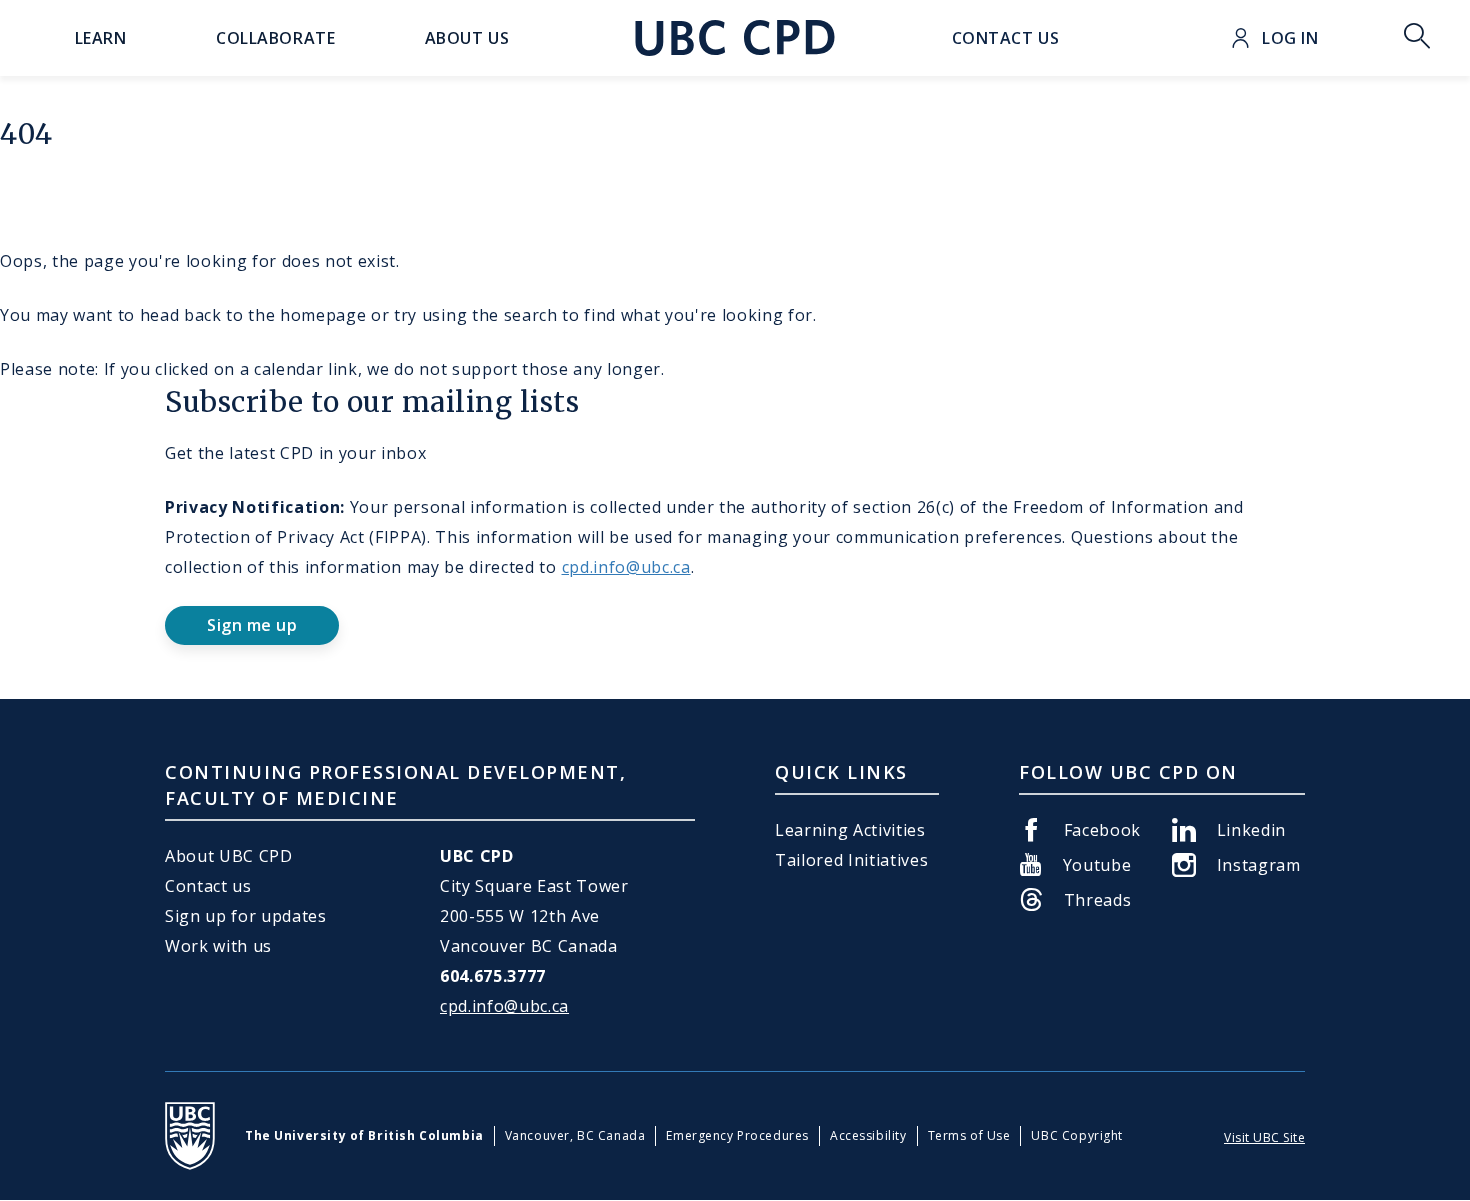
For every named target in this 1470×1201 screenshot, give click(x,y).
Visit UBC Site (1264, 1137)
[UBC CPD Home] (735, 38)
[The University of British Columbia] (190, 1136)
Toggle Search (1417, 38)
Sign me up (252, 625)
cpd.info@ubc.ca (626, 567)
